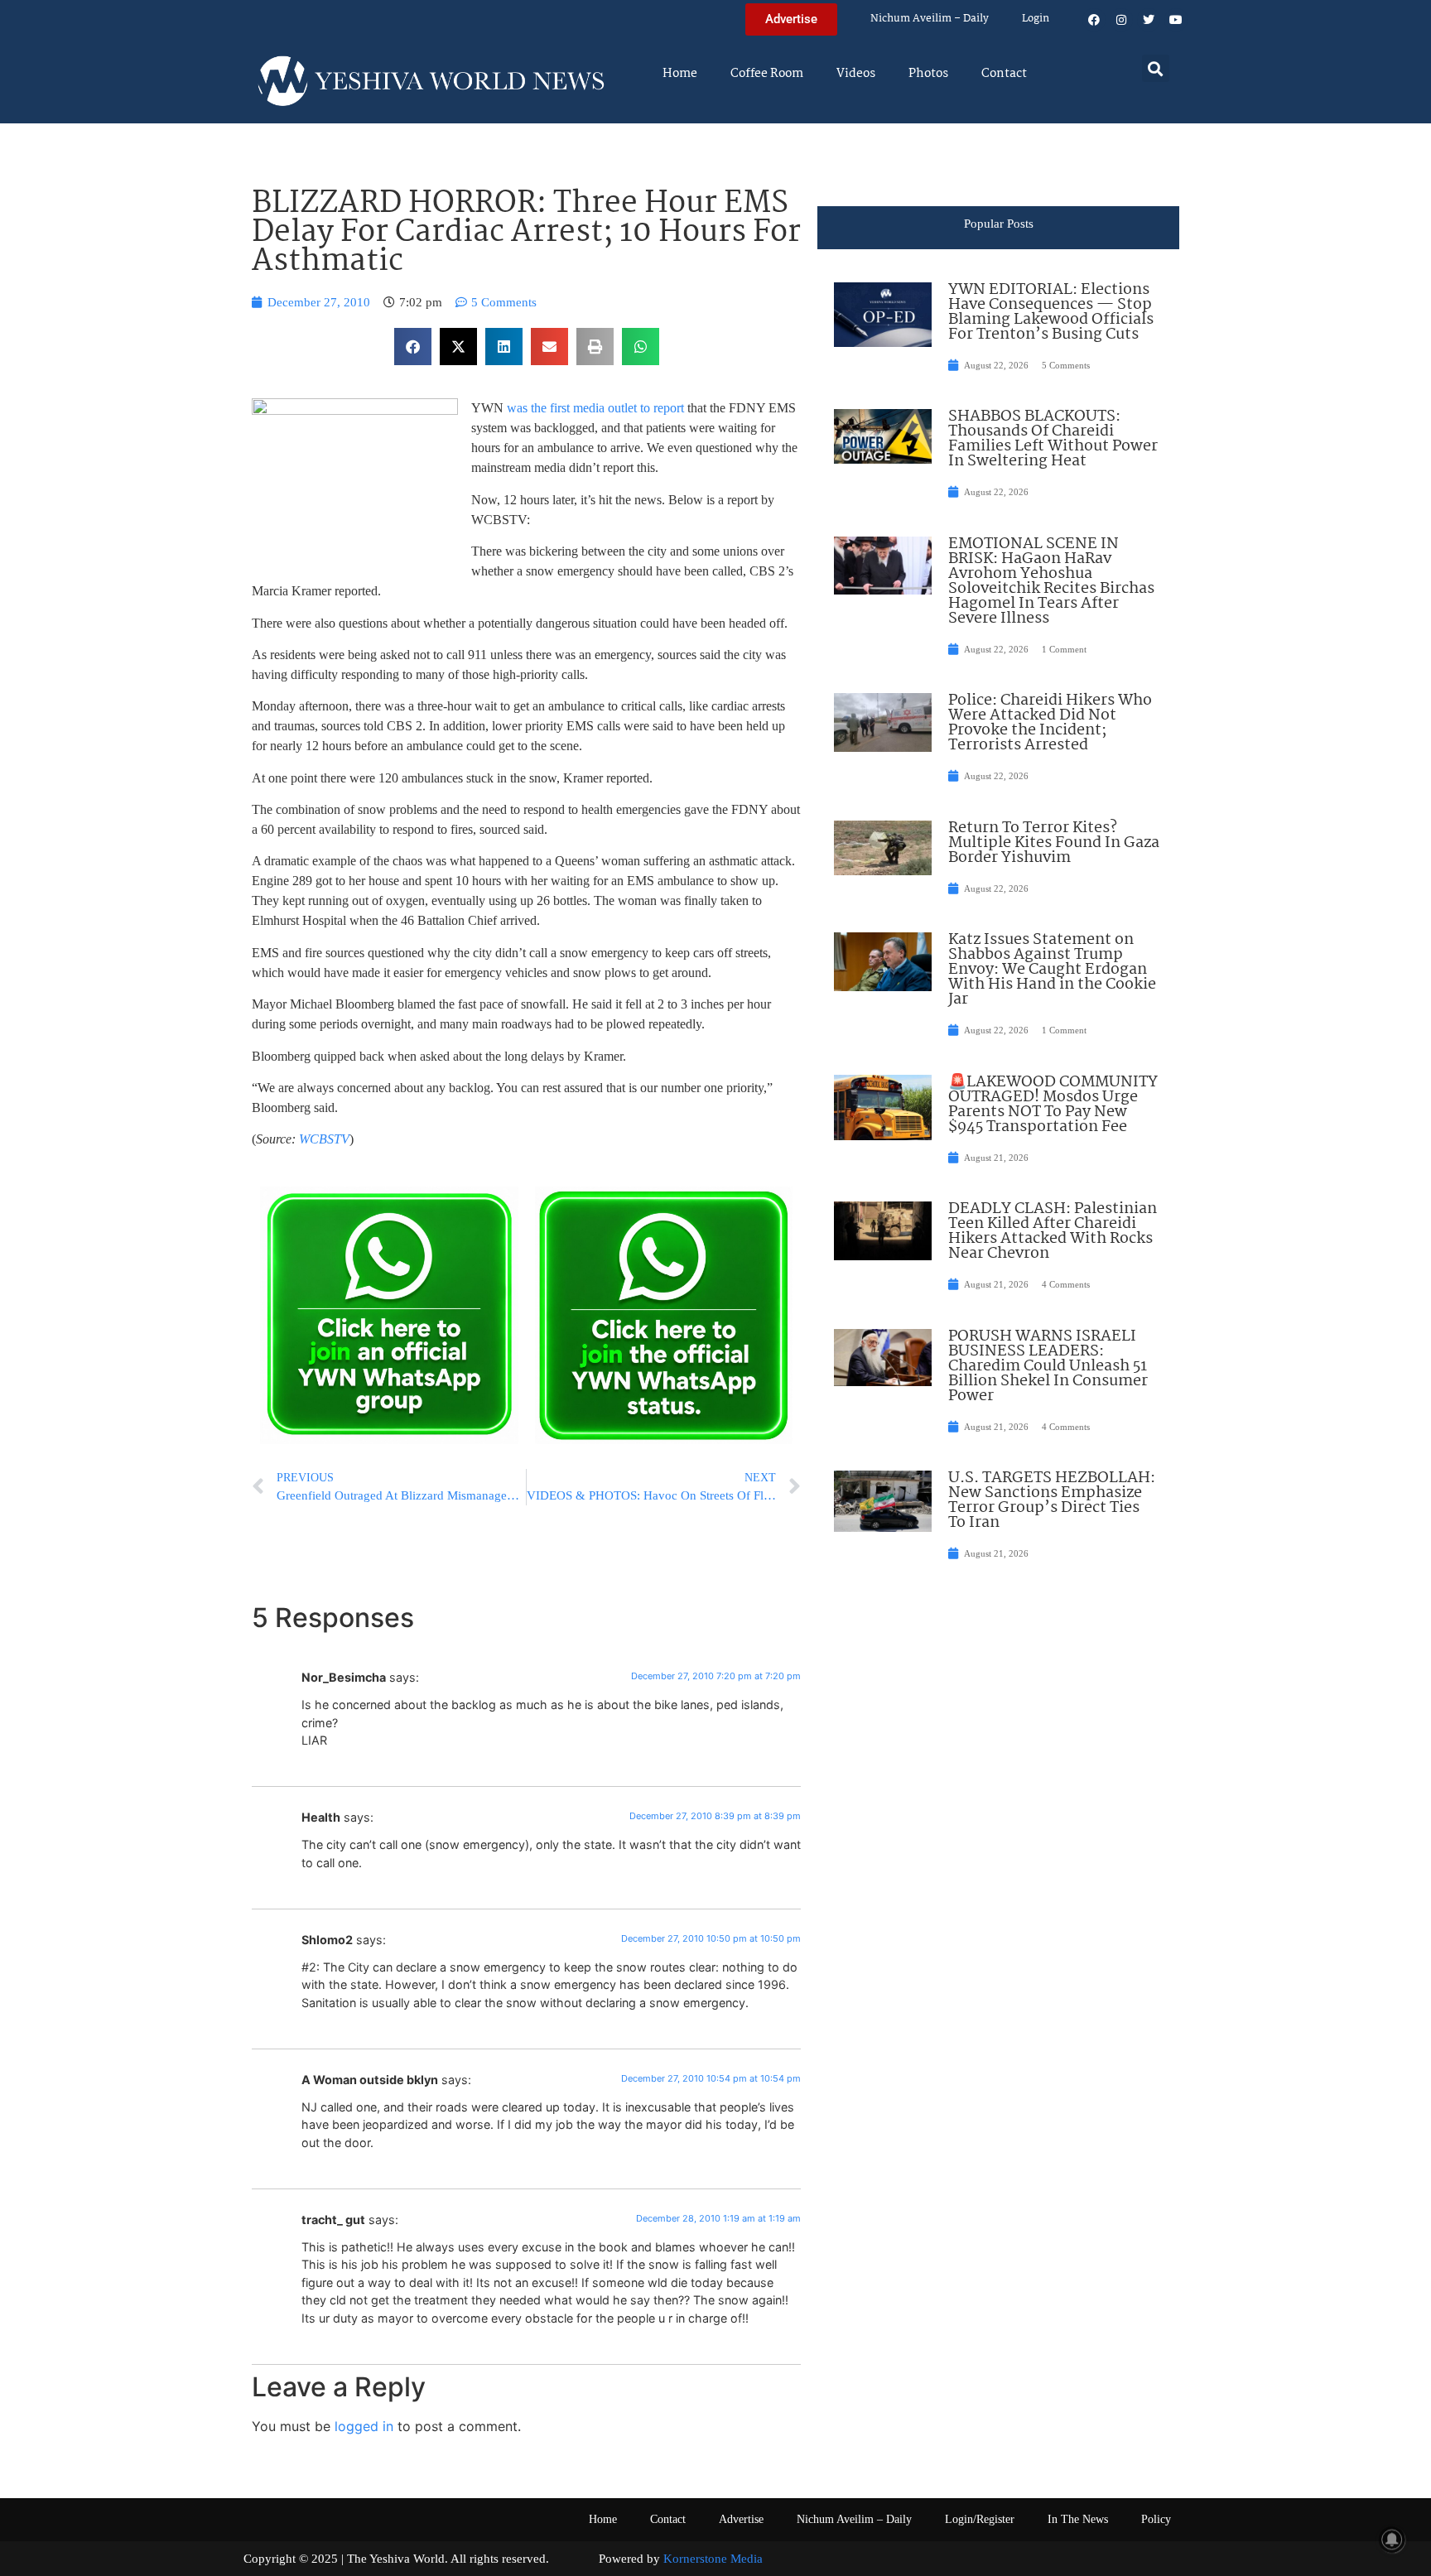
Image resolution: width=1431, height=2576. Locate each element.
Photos (928, 74)
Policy (1156, 2519)
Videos (856, 74)
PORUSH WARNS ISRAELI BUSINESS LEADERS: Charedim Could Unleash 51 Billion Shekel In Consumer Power (1048, 1366)
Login (1036, 19)
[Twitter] (1149, 20)
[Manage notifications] (1392, 2540)
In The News (1078, 2519)
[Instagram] (1121, 20)
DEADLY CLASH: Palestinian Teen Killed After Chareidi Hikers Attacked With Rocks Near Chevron (1053, 1231)
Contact (1004, 74)
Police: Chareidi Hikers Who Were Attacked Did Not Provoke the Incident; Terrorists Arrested (1050, 723)
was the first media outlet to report (597, 408)
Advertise (741, 2519)
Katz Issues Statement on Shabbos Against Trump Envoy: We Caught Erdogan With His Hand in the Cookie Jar (1052, 970)
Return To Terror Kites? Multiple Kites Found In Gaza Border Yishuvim (1054, 843)
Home (680, 74)
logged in (364, 2426)
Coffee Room (767, 74)
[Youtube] (1176, 20)
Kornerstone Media (713, 2559)
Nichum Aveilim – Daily (930, 19)
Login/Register (980, 2519)
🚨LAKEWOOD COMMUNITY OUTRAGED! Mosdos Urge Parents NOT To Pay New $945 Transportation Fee (1053, 1105)
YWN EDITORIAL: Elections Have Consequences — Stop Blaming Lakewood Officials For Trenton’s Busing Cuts (1051, 312)
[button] (1156, 68)
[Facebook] (1094, 20)
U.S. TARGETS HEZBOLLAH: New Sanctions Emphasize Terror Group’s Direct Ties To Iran (1052, 1500)
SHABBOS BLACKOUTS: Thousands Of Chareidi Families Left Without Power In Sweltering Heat (1053, 439)
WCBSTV (324, 1139)
